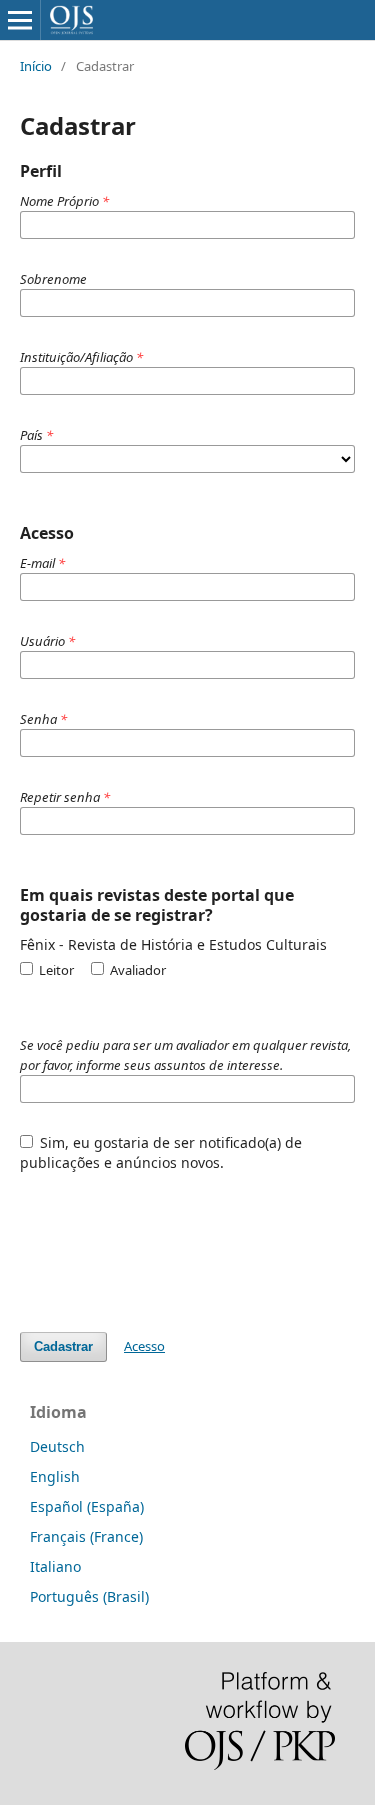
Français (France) (86, 1536)
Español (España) (87, 1506)
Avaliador (136, 970)
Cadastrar (63, 1346)
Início (36, 66)
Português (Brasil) (89, 1596)
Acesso (144, 1346)
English (55, 1476)
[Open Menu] (20, 20)
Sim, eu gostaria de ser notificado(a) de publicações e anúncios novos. (161, 1152)
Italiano (55, 1566)
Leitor (55, 970)
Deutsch (57, 1446)
